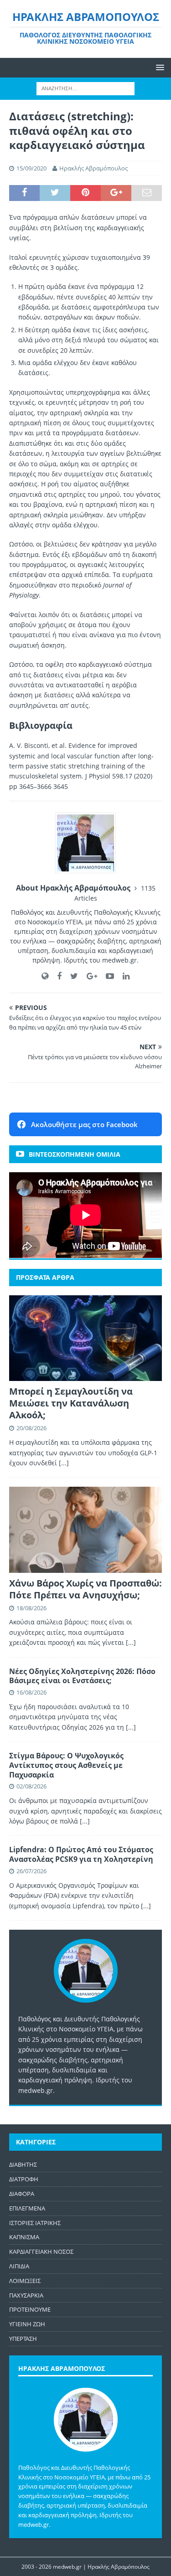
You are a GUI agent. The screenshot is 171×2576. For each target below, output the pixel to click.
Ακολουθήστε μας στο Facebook (84, 1124)
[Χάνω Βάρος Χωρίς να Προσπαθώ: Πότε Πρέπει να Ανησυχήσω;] (85, 1530)
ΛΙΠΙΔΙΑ (19, 2266)
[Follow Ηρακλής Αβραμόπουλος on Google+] (88, 976)
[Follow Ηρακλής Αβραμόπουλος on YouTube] (106, 976)
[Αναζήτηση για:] (85, 88)
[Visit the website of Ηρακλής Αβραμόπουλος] (45, 976)
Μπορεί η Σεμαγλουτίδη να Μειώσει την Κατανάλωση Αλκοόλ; (71, 1403)
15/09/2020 (31, 168)
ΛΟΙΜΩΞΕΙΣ (25, 2281)
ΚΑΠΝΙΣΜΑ (24, 2237)
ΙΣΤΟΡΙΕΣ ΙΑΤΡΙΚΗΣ (35, 2223)
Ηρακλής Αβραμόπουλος (93, 168)
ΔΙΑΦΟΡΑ (22, 2194)
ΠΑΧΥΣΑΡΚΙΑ (26, 2295)
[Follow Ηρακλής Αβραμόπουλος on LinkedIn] (123, 976)
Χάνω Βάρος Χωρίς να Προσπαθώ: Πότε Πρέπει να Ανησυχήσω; (85, 1589)
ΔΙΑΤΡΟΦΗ (24, 2179)
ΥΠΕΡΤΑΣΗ (23, 2339)
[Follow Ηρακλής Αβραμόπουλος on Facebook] (56, 976)
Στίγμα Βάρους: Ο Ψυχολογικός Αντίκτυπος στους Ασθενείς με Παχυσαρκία (66, 1765)
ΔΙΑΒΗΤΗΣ (23, 2164)
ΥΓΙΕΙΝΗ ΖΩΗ (27, 2324)
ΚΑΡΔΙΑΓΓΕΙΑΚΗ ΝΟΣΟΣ (41, 2251)
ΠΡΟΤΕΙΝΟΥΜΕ (30, 2309)
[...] (64, 1463)
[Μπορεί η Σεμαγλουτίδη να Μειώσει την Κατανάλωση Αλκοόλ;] (85, 1338)
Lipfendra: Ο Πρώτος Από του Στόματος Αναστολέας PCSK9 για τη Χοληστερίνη (81, 1854)
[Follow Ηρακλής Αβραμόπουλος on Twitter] (71, 976)
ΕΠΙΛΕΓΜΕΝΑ (27, 2208)
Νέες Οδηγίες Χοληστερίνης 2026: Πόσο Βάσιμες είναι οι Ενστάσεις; (82, 1676)
